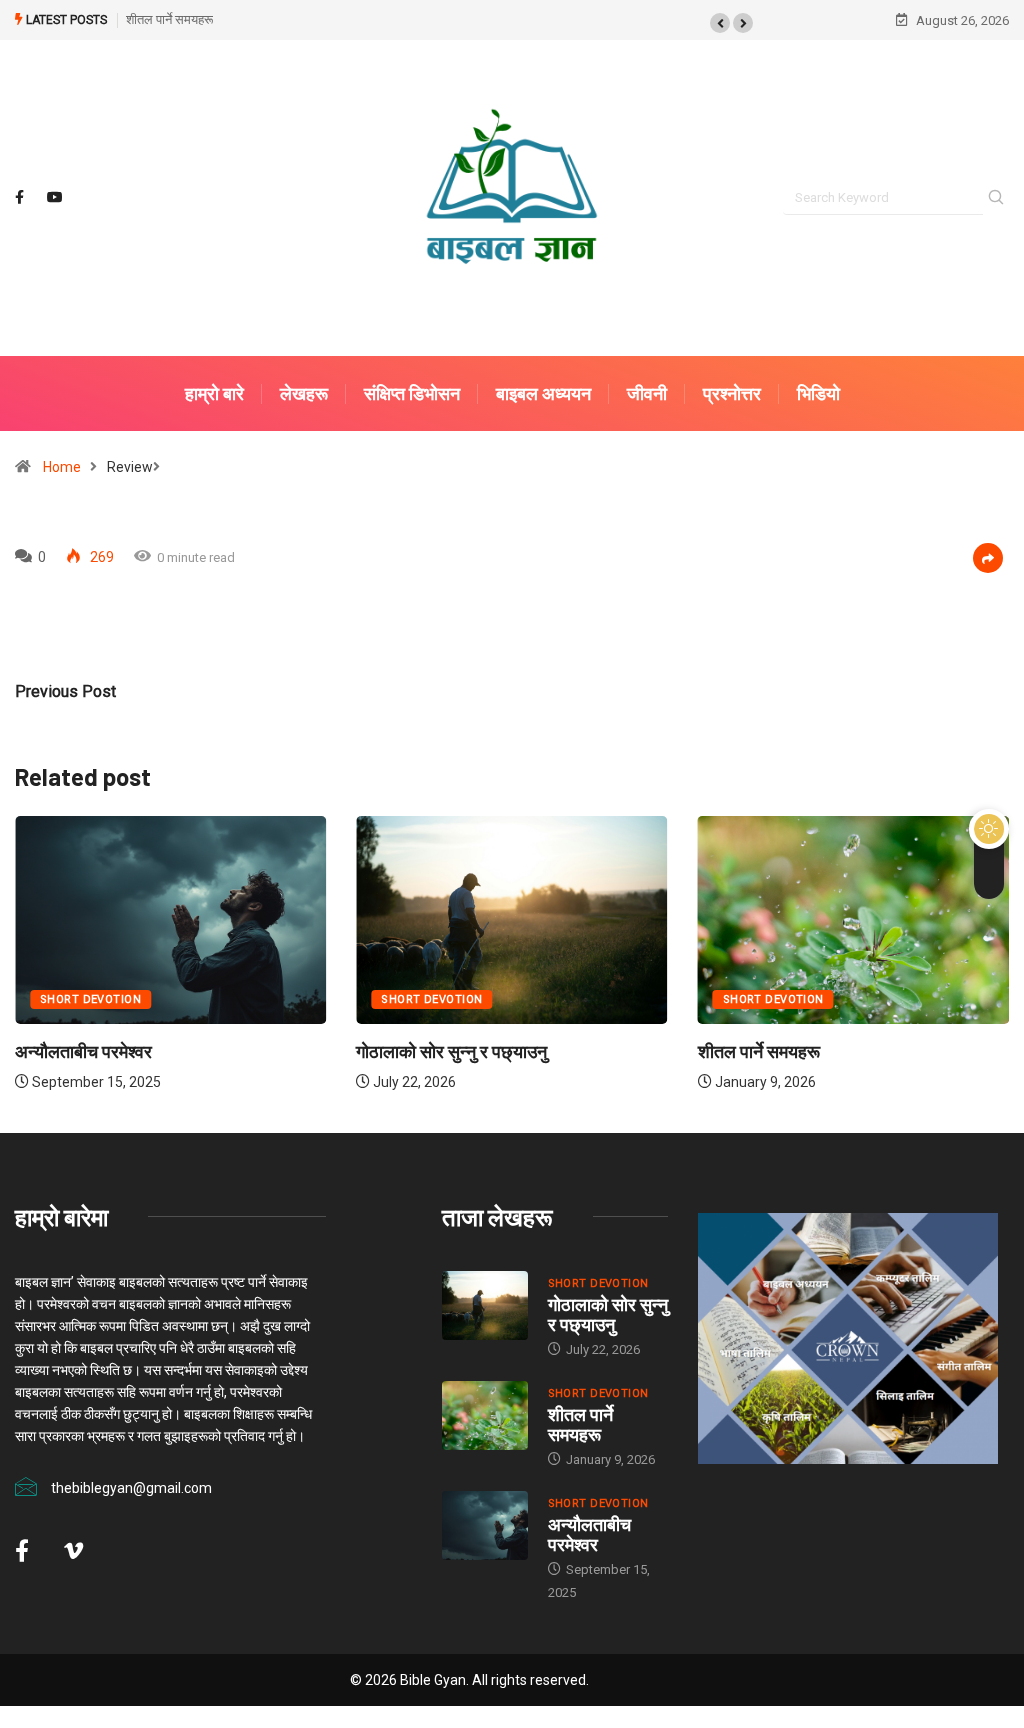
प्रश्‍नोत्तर (732, 393)
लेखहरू (304, 393)
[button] (720, 23)
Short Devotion (90, 999)
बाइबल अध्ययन (543, 393)
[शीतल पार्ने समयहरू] (485, 1415)
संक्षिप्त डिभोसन (412, 393)
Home (62, 467)
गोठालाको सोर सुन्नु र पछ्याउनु (451, 1051)
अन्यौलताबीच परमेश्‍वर (83, 1051)
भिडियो (818, 393)
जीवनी (647, 393)
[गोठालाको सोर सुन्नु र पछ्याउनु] (485, 1305)
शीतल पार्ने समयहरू (169, 19)
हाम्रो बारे (214, 393)
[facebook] (19, 198)
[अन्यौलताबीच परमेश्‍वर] (485, 1525)
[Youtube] (55, 198)
